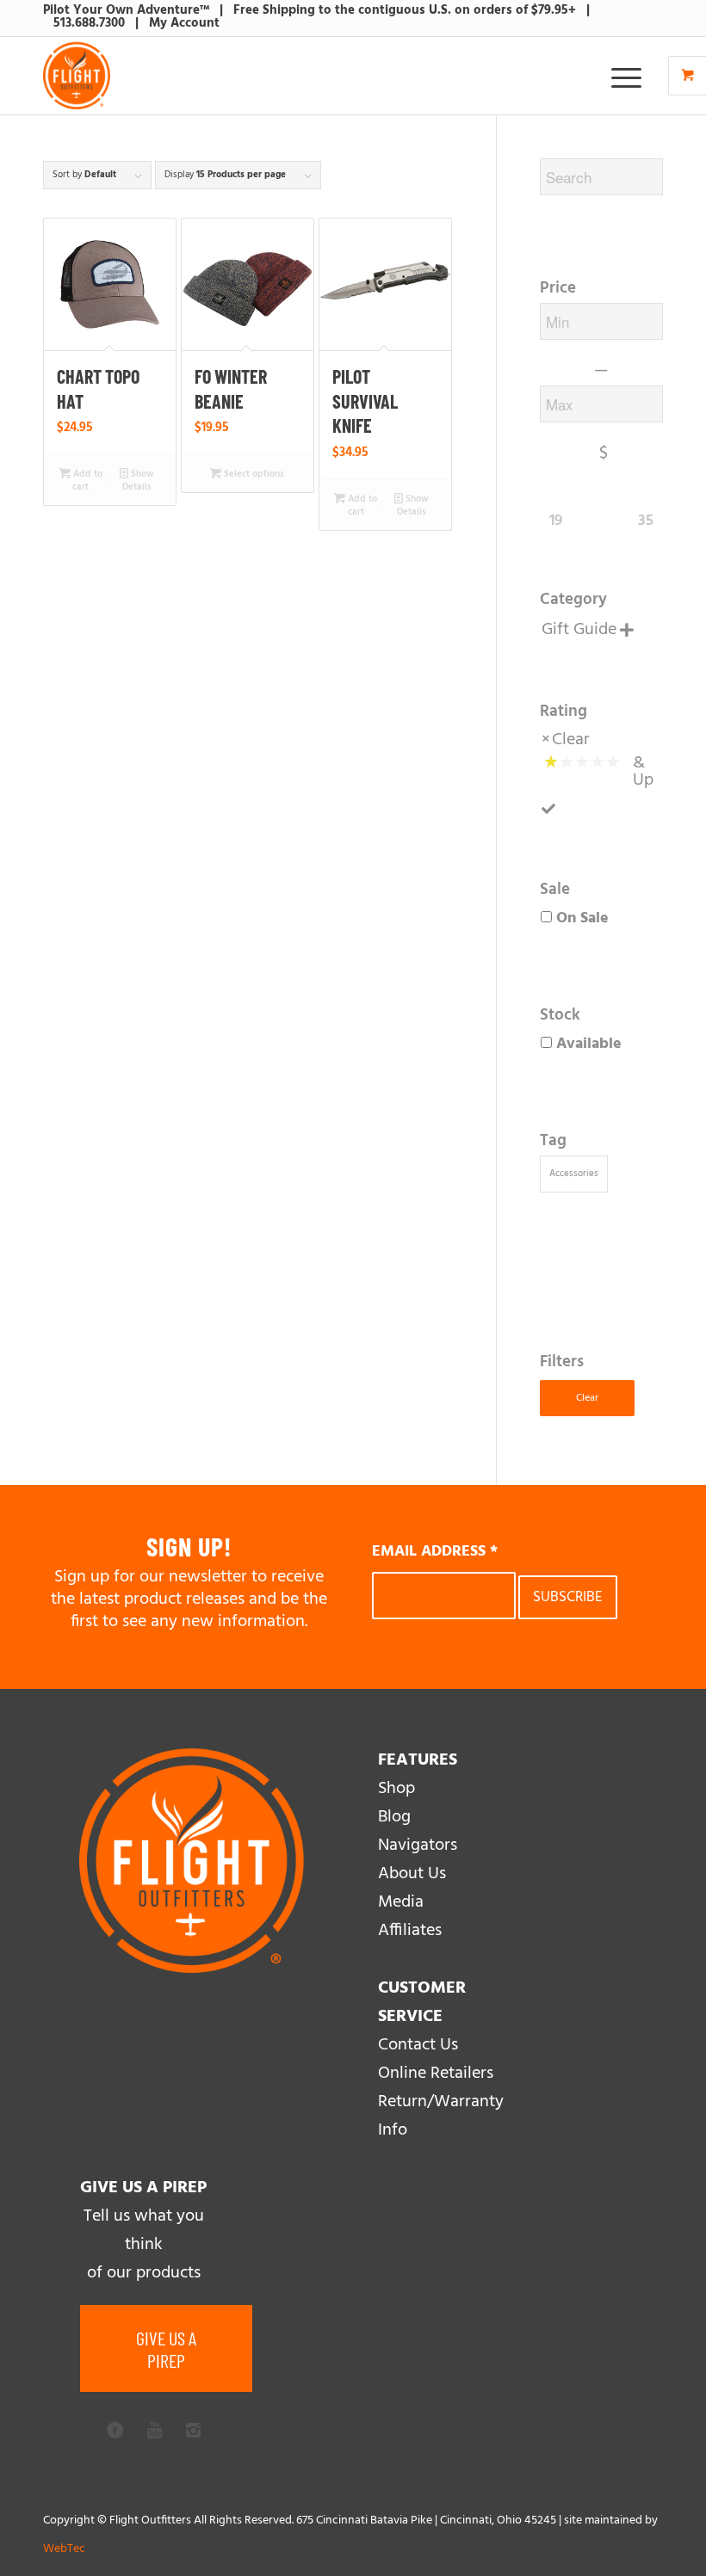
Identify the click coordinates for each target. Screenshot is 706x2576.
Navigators (418, 1846)
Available (589, 1044)
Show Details (138, 481)
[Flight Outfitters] (77, 76)
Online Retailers (436, 2074)
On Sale (582, 918)
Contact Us (418, 2045)
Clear (571, 740)
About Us (412, 1874)
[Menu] (618, 76)
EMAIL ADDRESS (435, 1552)
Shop (396, 1789)
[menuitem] (629, 76)
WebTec (64, 2549)
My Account (184, 23)
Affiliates (410, 1931)
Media (401, 1902)
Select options (253, 474)
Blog (394, 1817)
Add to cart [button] (87, 481)
